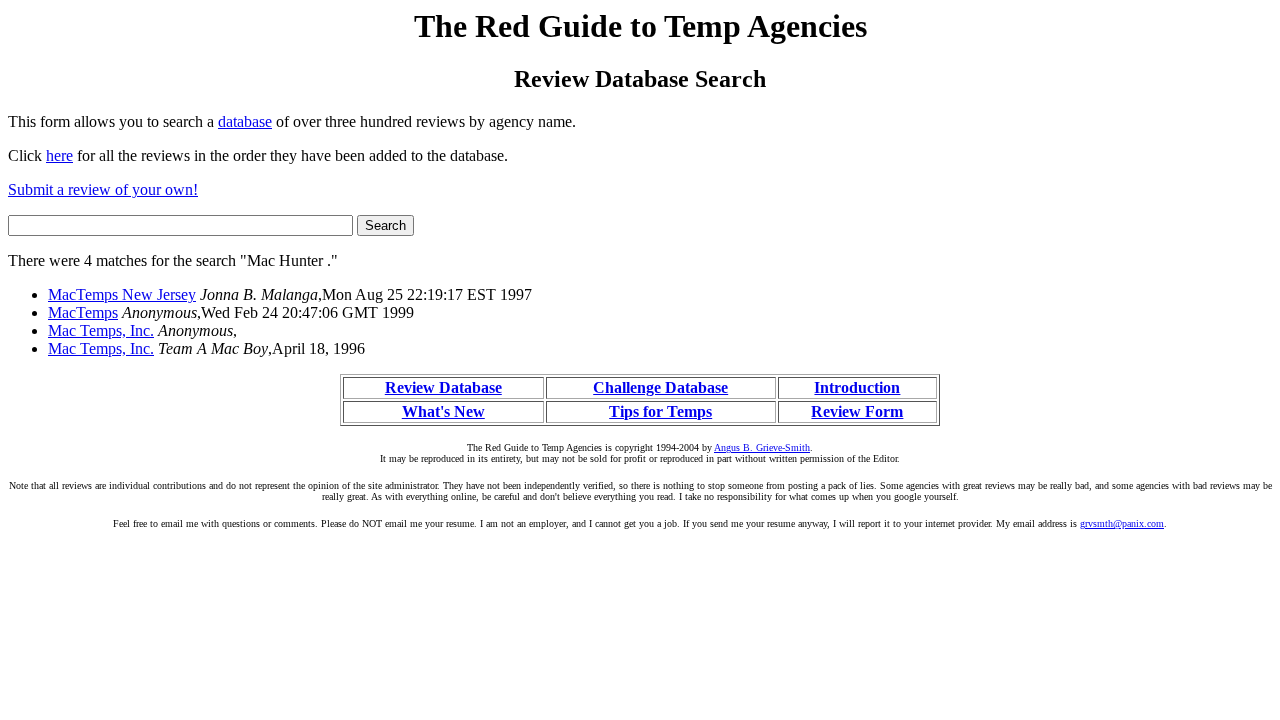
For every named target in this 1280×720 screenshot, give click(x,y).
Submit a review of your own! (103, 189)
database (245, 121)
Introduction (857, 387)
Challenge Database (660, 387)
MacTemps (83, 312)
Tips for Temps (660, 411)
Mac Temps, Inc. (101, 330)
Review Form (857, 411)
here (59, 155)
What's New (443, 411)
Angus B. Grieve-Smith (762, 447)
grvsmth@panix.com (1122, 523)
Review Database (443, 387)
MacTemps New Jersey (122, 294)
